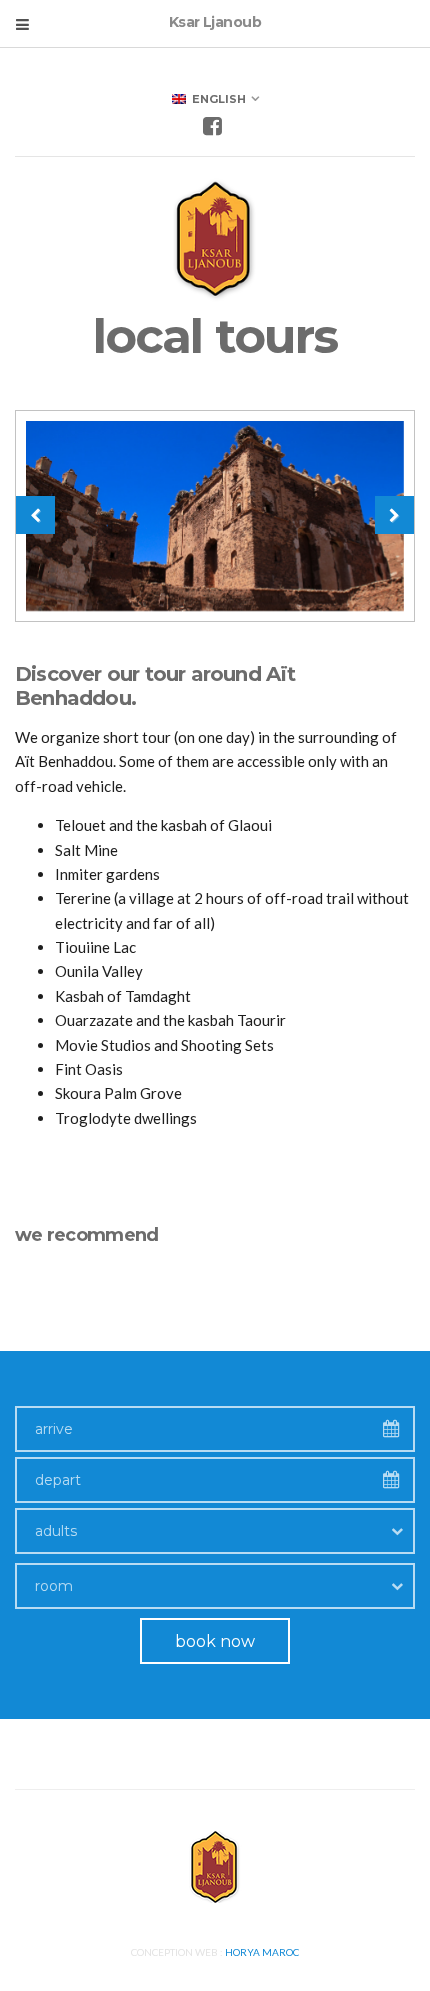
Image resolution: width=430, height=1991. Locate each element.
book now (215, 1641)
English (216, 99)
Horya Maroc (262, 1952)
